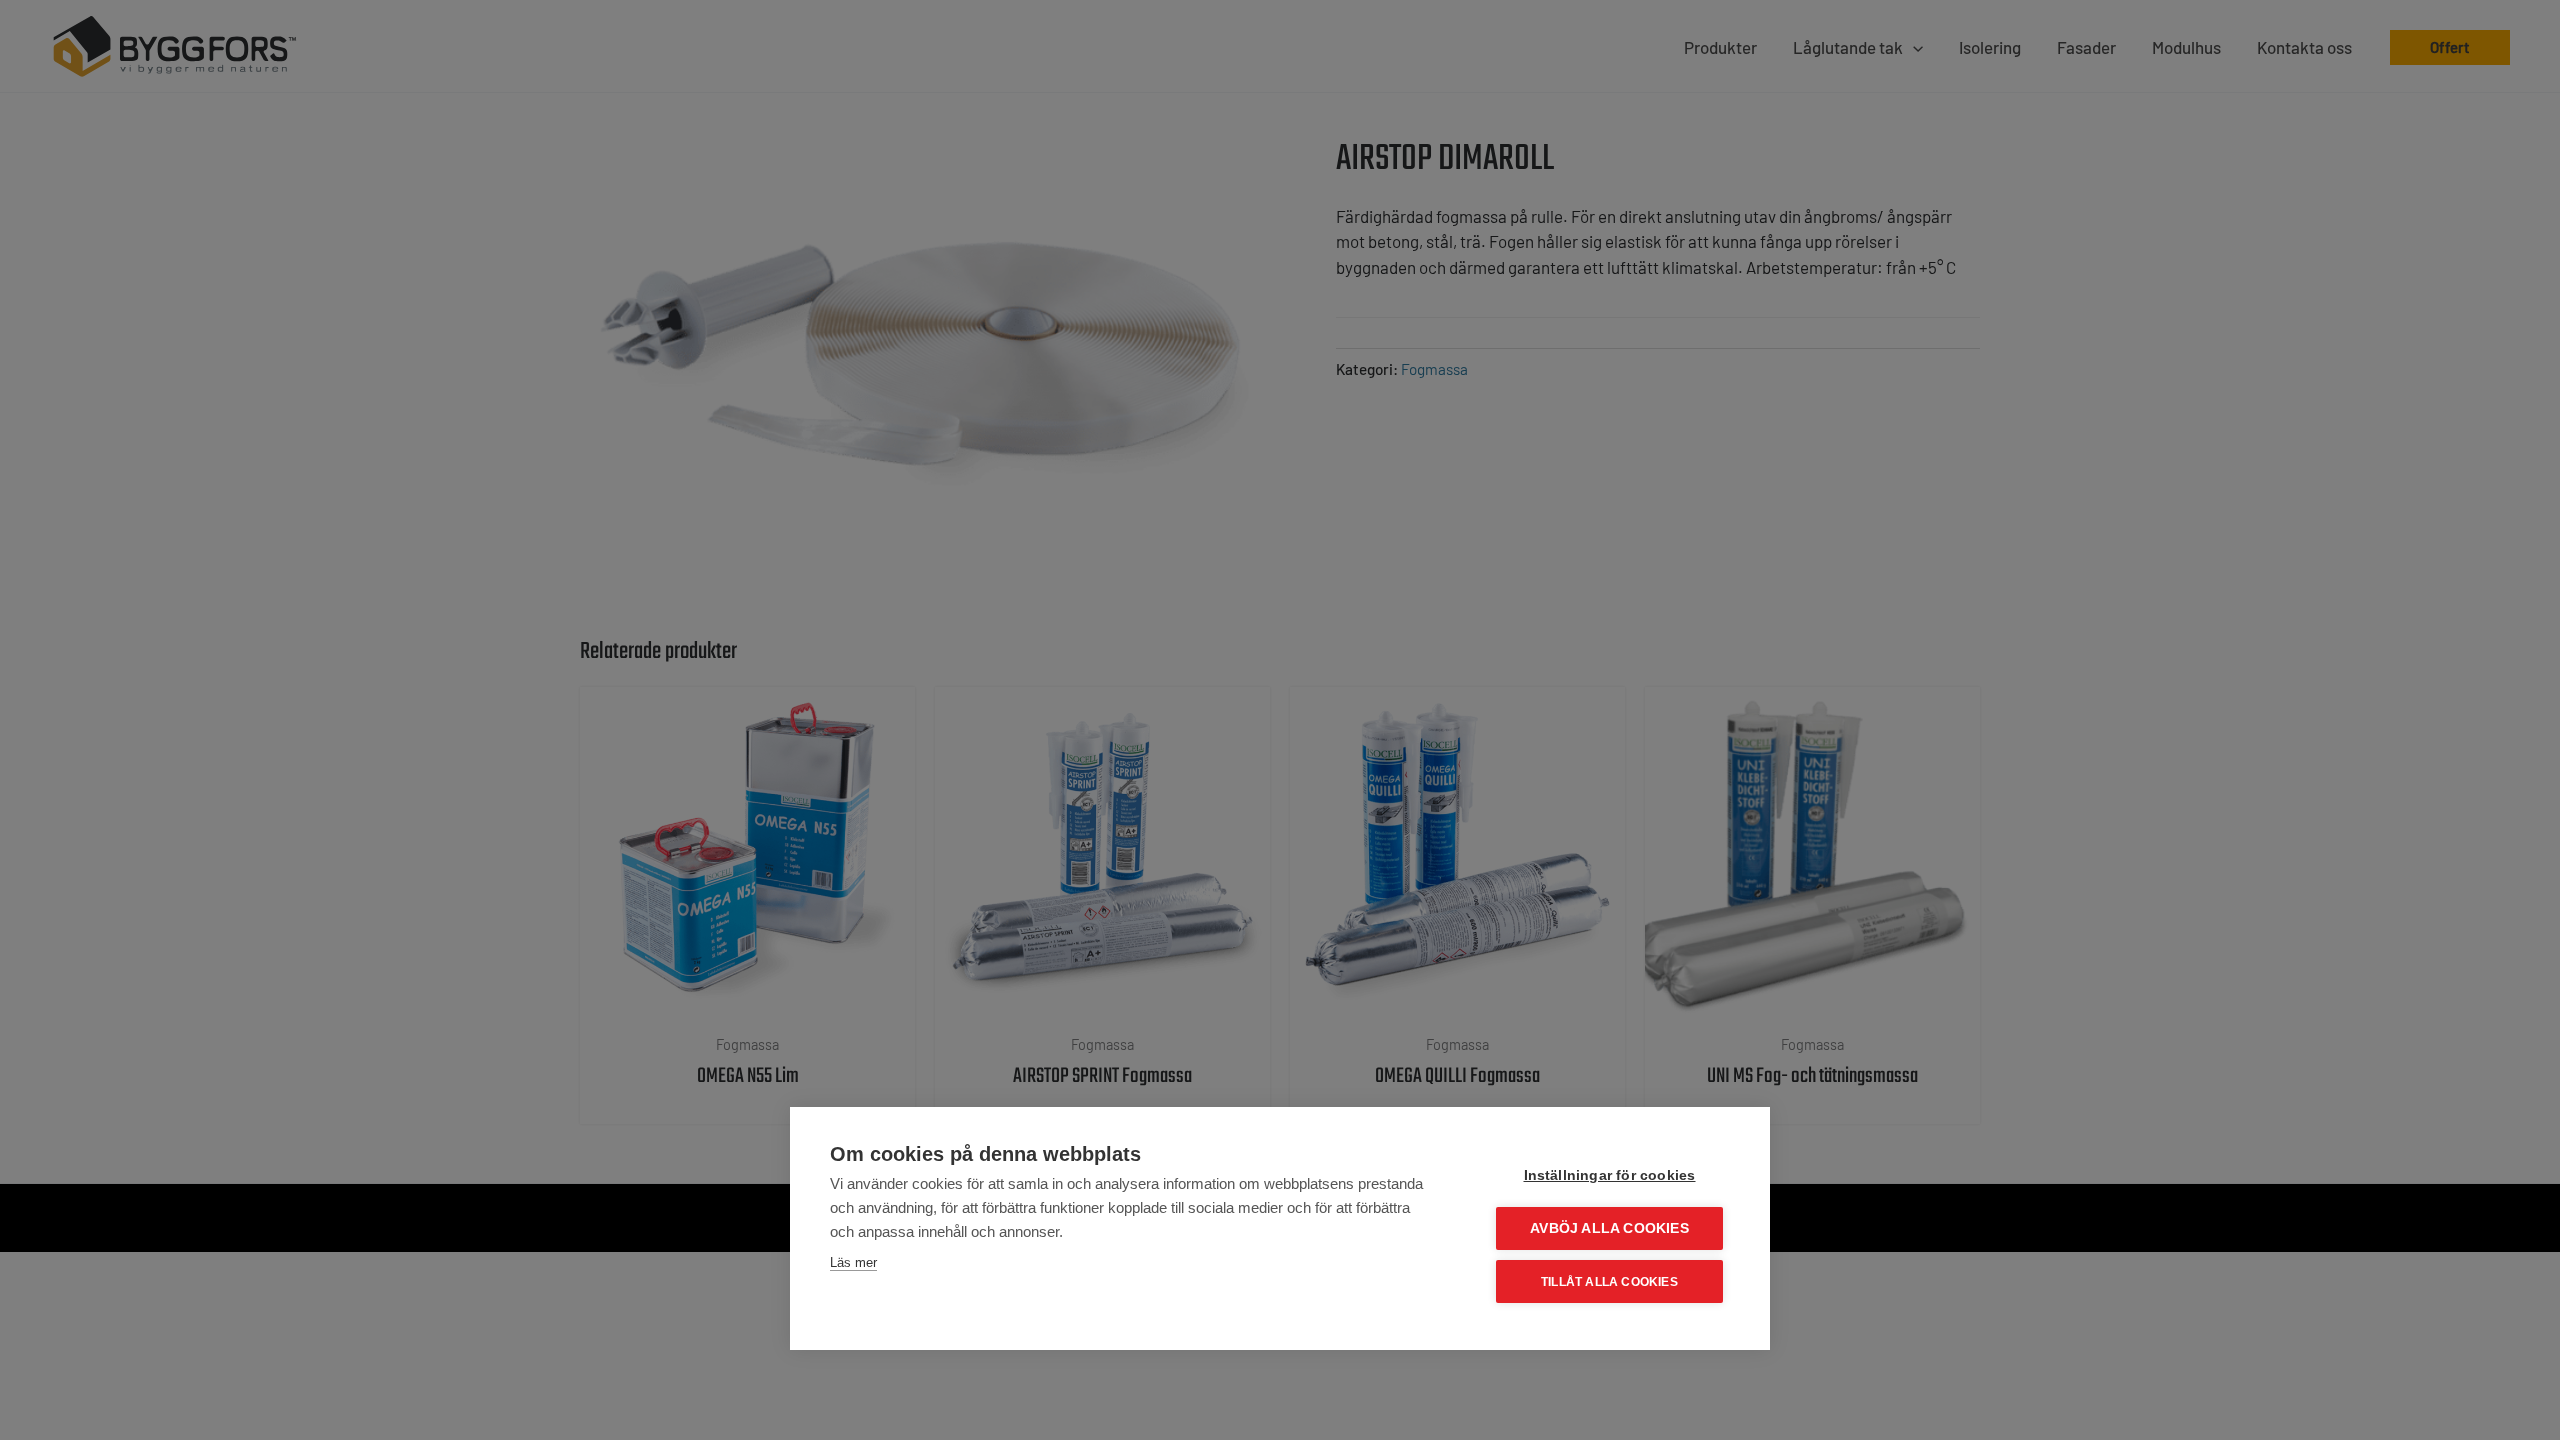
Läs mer (853, 1262)
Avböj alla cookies (1609, 1228)
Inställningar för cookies (1610, 1175)
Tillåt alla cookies (1609, 1282)
